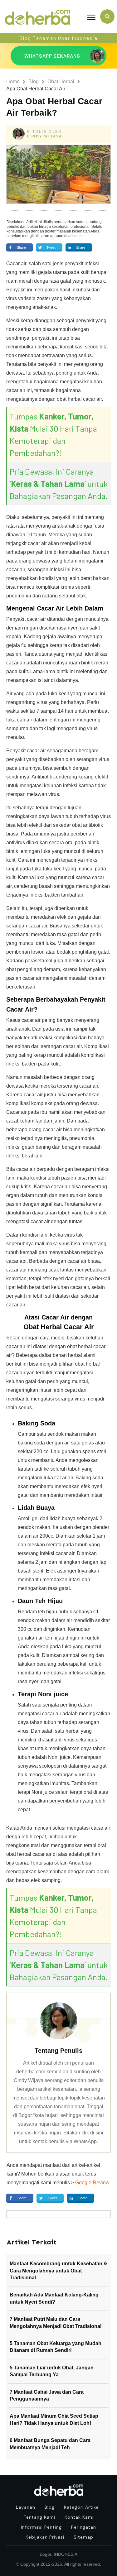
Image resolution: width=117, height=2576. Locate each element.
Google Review (92, 2183)
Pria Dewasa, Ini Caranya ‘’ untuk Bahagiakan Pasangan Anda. (59, 484)
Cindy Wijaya (45, 136)
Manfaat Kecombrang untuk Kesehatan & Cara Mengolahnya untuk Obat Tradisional (58, 2271)
